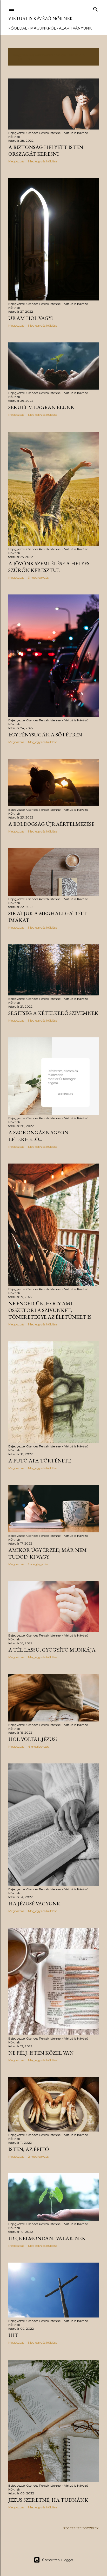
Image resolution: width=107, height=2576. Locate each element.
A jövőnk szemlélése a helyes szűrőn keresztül (49, 567)
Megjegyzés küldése (43, 161)
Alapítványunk (75, 28)
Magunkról (43, 28)
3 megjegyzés (38, 577)
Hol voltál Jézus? (33, 1739)
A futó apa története (40, 1461)
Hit (13, 2335)
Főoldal (18, 28)
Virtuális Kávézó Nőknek (41, 19)
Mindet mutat (27, 59)
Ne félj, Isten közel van (41, 2053)
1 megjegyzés (38, 1564)
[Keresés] (96, 8)
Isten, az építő (29, 2149)
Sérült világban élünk (41, 407)
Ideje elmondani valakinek (47, 2238)
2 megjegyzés (38, 2157)
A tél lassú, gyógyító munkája (52, 1650)
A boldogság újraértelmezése (51, 824)
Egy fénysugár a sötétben (45, 735)
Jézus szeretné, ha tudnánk (48, 2500)
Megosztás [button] (16, 161)
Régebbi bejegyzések (81, 2528)
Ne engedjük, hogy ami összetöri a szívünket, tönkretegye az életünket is (50, 1310)
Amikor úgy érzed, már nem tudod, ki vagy (48, 1553)
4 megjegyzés (38, 1746)
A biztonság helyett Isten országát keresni (46, 150)
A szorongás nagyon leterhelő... (38, 1136)
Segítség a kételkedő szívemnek (53, 1013)
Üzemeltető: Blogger (58, 2560)
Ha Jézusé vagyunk (34, 1904)
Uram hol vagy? (31, 318)
